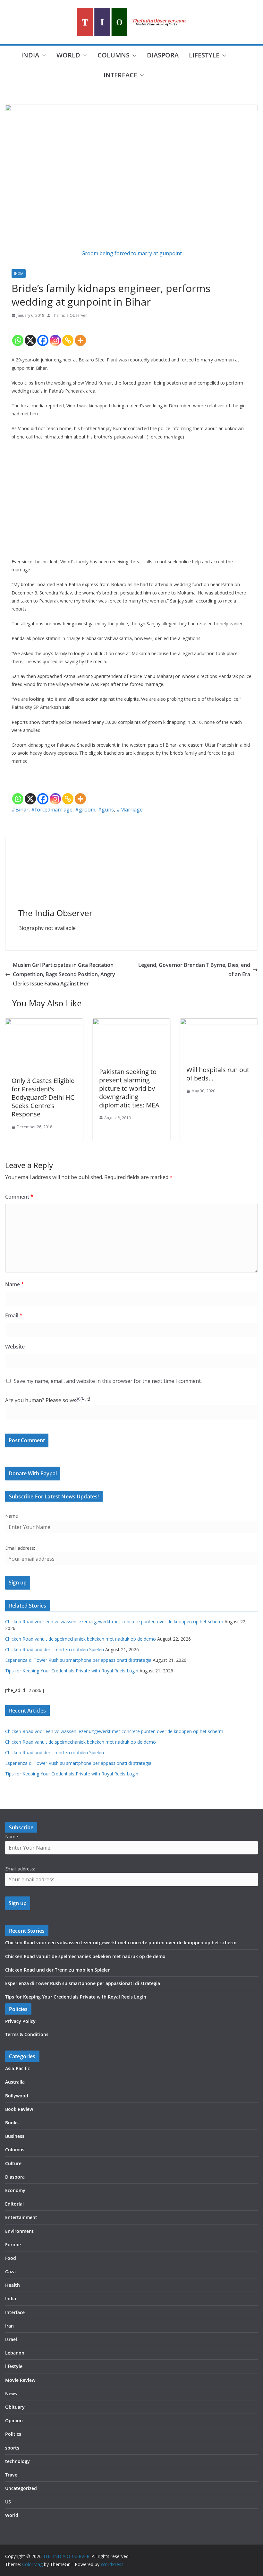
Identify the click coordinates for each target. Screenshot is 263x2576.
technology (17, 2461)
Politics (13, 2434)
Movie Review (20, 2380)
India (30, 55)
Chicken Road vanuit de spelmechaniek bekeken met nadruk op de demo (81, 1639)
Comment (19, 1197)
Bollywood (17, 2096)
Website (15, 1347)
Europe (13, 2245)
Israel (11, 2339)
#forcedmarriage (52, 810)
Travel (12, 2475)
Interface (120, 75)
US (8, 2502)
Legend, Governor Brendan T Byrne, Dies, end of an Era (194, 970)
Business (15, 2136)
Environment (19, 2231)
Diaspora (163, 55)
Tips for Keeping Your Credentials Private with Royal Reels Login (72, 1671)
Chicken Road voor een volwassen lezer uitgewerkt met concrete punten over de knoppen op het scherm (114, 1622)
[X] (30, 335)
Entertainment (21, 2217)
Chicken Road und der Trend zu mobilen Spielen (55, 1649)
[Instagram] (55, 335)
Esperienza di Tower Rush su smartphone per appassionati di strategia (78, 1660)
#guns (106, 810)
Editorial (14, 2204)
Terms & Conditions (27, 2034)
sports (12, 2448)
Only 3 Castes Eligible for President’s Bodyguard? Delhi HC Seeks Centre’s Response (43, 1097)
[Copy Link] (68, 335)
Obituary (15, 2407)
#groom (85, 810)
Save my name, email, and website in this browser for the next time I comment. (108, 1381)
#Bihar (20, 810)
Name (15, 1284)
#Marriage (130, 810)
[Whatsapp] (18, 335)
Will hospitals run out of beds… (218, 1074)
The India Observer (69, 315)
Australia (15, 2082)
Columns (114, 55)
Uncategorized (21, 2488)
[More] (80, 335)
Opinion (14, 2420)
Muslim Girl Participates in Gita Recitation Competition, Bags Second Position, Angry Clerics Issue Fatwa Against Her (64, 974)
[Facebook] (43, 335)
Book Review (19, 2109)
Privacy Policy (20, 2021)
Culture (13, 2163)
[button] (43, 56)
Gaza (10, 2272)
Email (14, 1315)
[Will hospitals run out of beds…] (219, 1023)
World (68, 55)
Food (11, 2258)
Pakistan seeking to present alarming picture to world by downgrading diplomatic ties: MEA (129, 1088)
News (11, 2394)
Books (12, 2123)
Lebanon (15, 2353)
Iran (9, 2326)
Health (13, 2285)
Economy (15, 2190)
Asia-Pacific (17, 2068)
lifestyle (204, 55)
